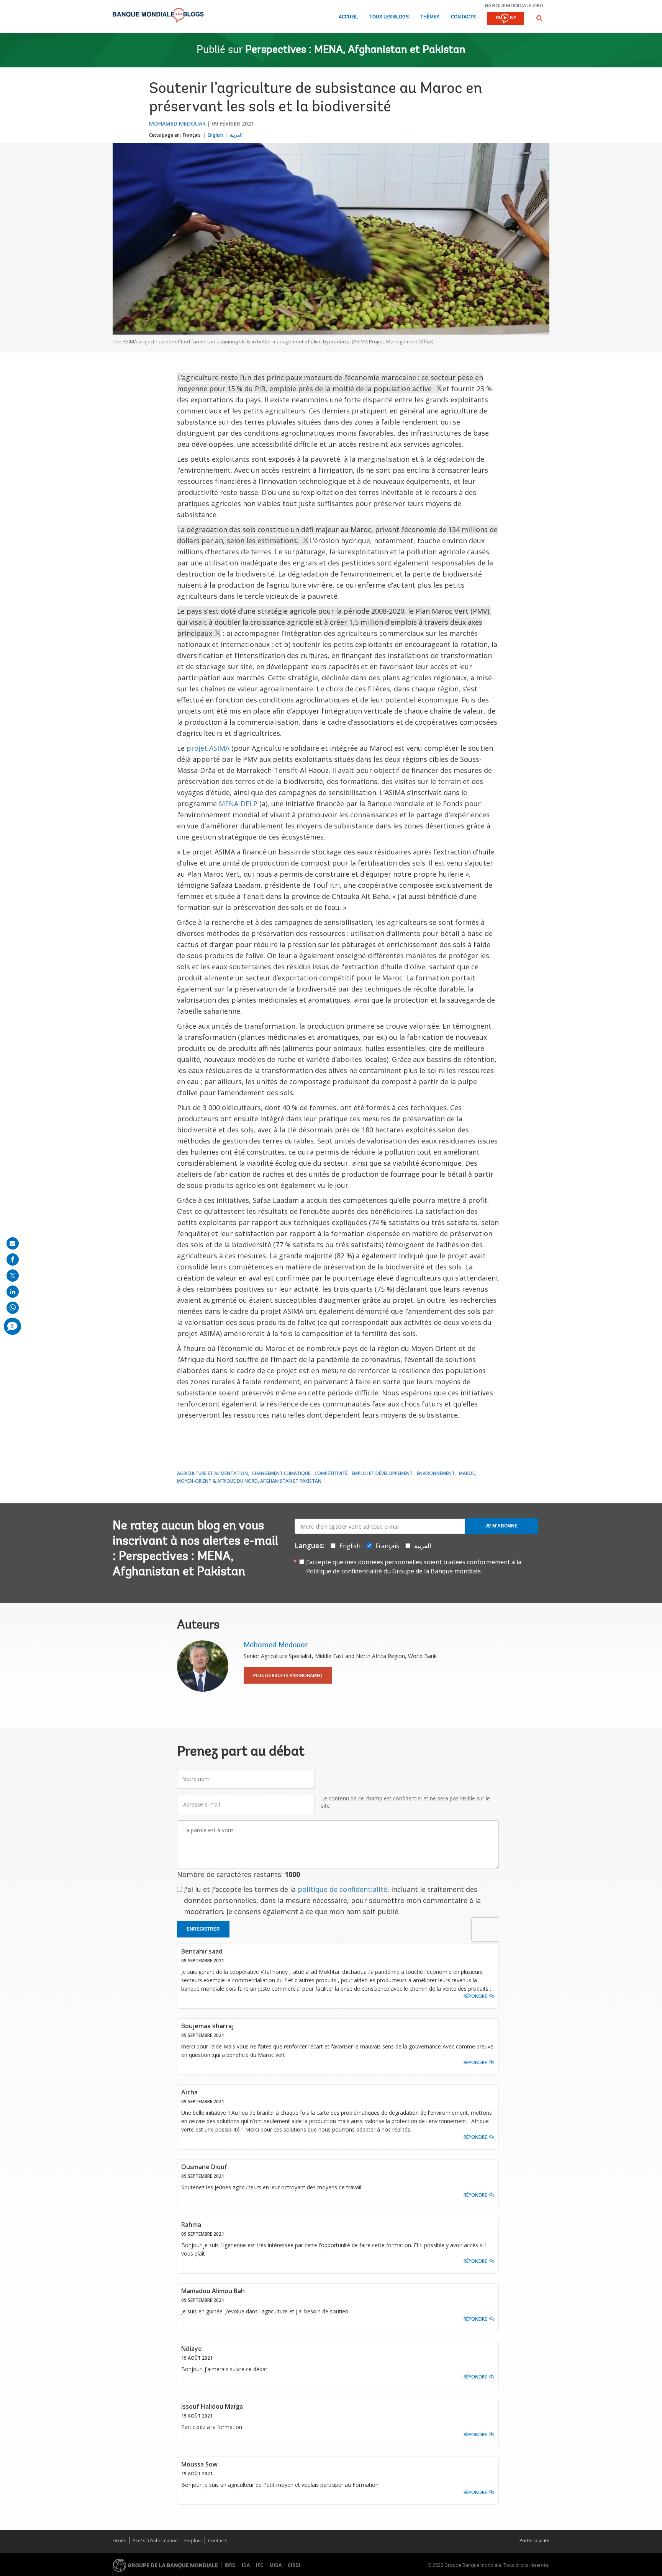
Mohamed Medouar (177, 123)
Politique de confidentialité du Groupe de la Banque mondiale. (394, 1571)
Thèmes (430, 17)
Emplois (193, 2541)
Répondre (475, 1996)
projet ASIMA (208, 748)
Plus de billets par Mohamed (288, 1675)
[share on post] (13, 1276)
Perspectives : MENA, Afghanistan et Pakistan (355, 50)
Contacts (463, 17)
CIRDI (294, 2565)
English (215, 135)
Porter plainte (534, 2541)
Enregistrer (203, 1929)
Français (192, 135)
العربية (236, 135)
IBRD (230, 2565)
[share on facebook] (13, 1259)
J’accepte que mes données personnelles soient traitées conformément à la (414, 1567)
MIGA (275, 2565)
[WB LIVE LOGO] (506, 19)
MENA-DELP (238, 804)
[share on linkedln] (13, 1292)
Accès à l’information (155, 2541)
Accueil (348, 17)
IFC (260, 2565)
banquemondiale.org (514, 5)
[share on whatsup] (13, 1308)
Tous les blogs (389, 17)
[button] (539, 18)
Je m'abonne (501, 1526)
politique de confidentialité (342, 1889)
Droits (119, 2541)
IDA (246, 2565)
